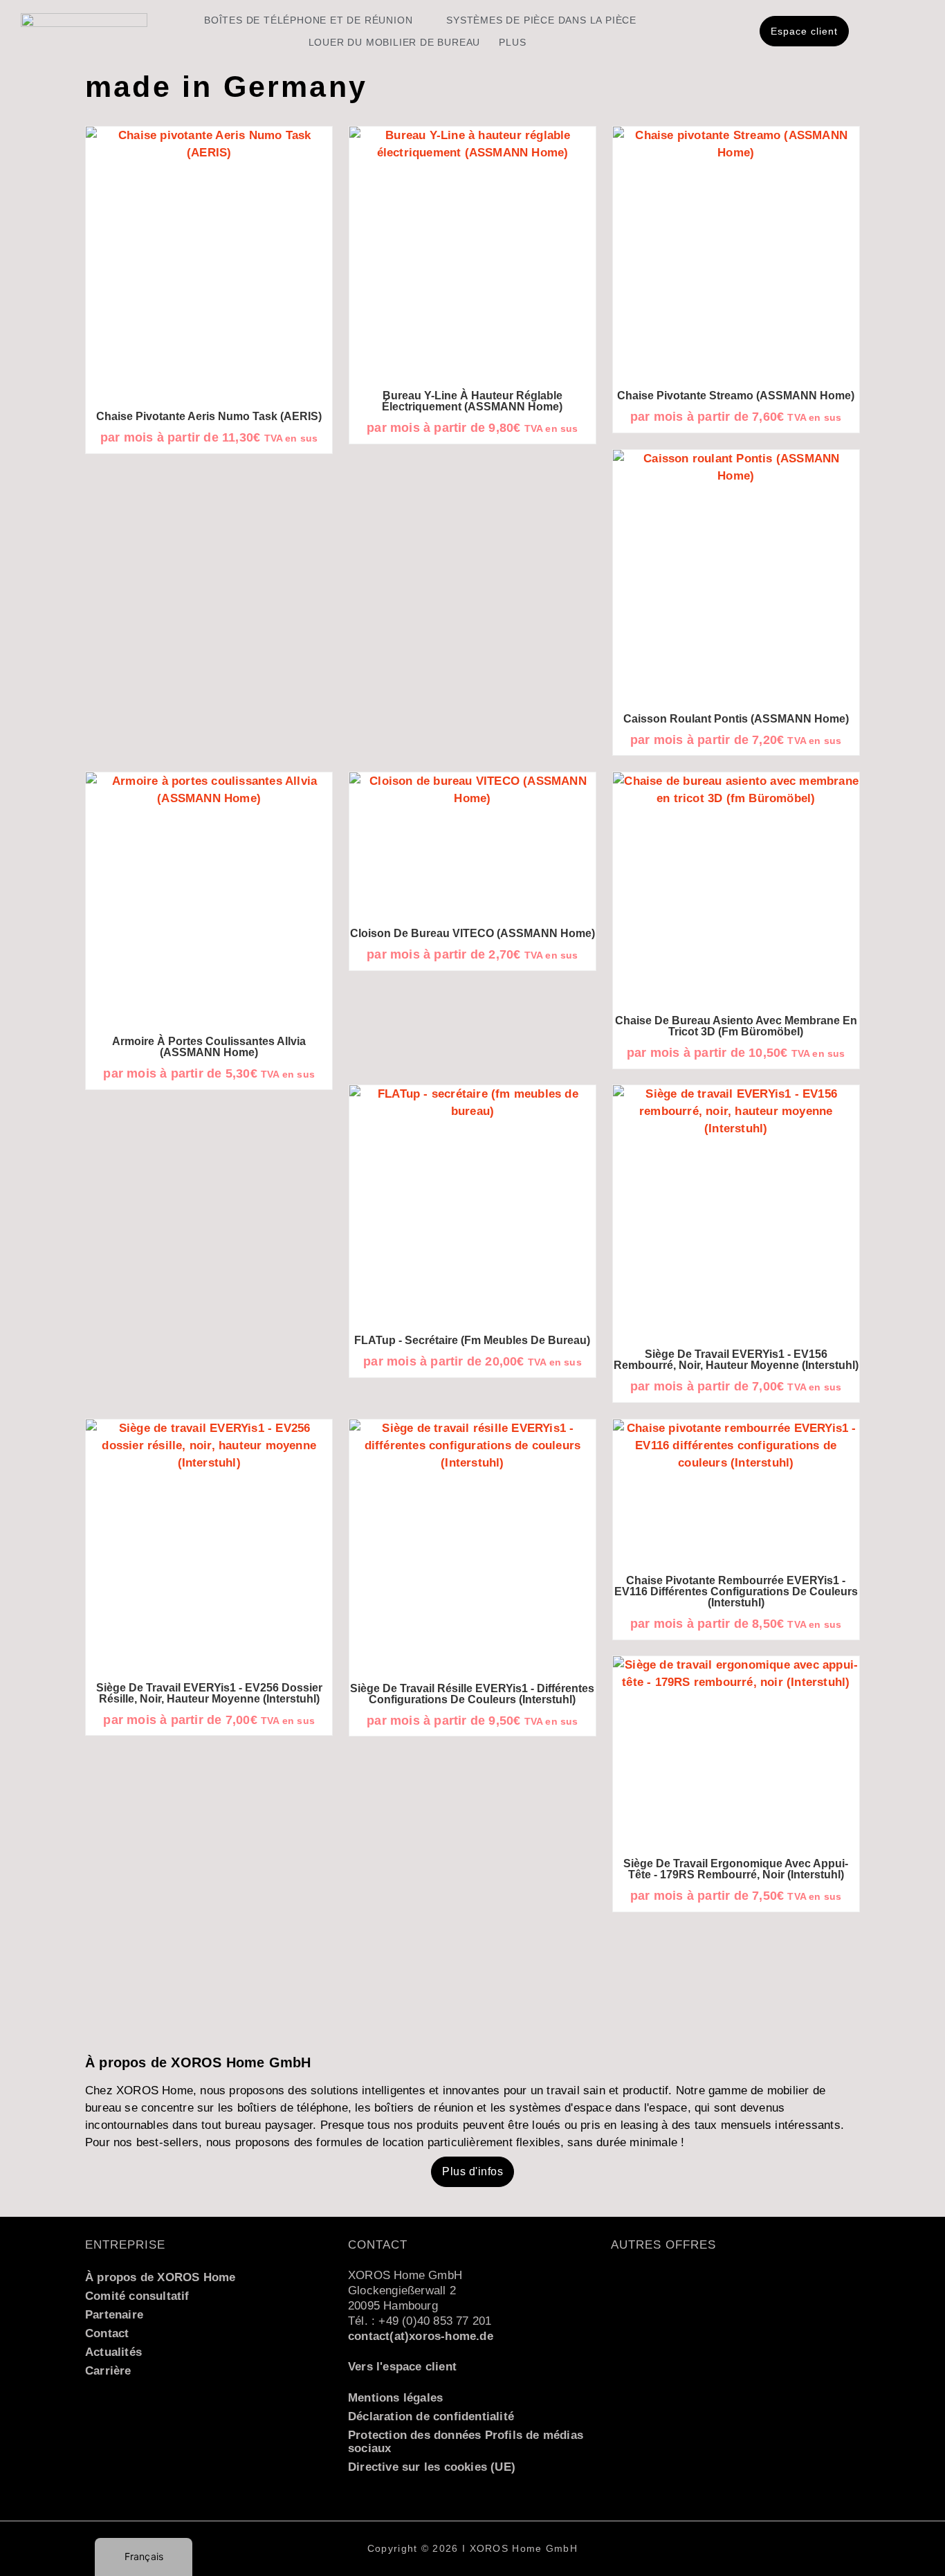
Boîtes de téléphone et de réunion (308, 20)
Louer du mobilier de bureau (395, 42)
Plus (512, 42)
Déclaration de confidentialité (431, 2416)
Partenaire (114, 2315)
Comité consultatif (137, 2296)
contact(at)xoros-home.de (421, 2336)
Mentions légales (395, 2398)
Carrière (108, 2371)
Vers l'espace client (402, 2367)
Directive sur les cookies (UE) (432, 2467)
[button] (472, 2172)
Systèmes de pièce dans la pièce (541, 20)
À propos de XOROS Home (160, 2277)
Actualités (113, 2352)
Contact (107, 2333)
